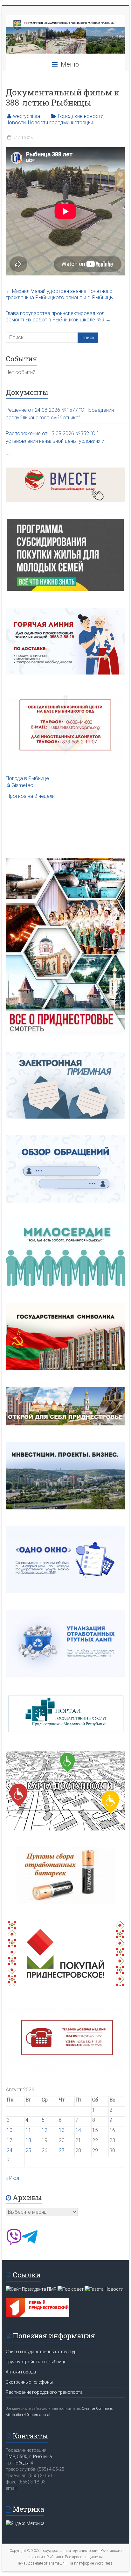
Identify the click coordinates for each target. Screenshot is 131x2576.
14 (78, 2130)
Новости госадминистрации (61, 123)
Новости (16, 123)
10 (10, 2130)
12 (45, 2130)
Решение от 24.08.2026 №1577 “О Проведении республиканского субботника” (60, 414)
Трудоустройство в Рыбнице (36, 2362)
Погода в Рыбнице (27, 778)
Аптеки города (21, 2372)
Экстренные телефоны (29, 2382)
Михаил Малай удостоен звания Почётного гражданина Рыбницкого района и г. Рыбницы (60, 294)
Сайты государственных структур (41, 2352)
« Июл (12, 2178)
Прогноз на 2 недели (31, 796)
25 (28, 2150)
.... (8, 453)
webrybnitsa (27, 116)
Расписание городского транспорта (44, 2392)
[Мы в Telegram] (30, 2243)
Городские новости (81, 116)
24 (10, 2150)
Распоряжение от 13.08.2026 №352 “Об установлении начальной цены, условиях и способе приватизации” (55, 438)
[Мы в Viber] (14, 2243)
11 (28, 2130)
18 (28, 2140)
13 (62, 2130)
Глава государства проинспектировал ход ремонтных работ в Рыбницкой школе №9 (58, 316)
